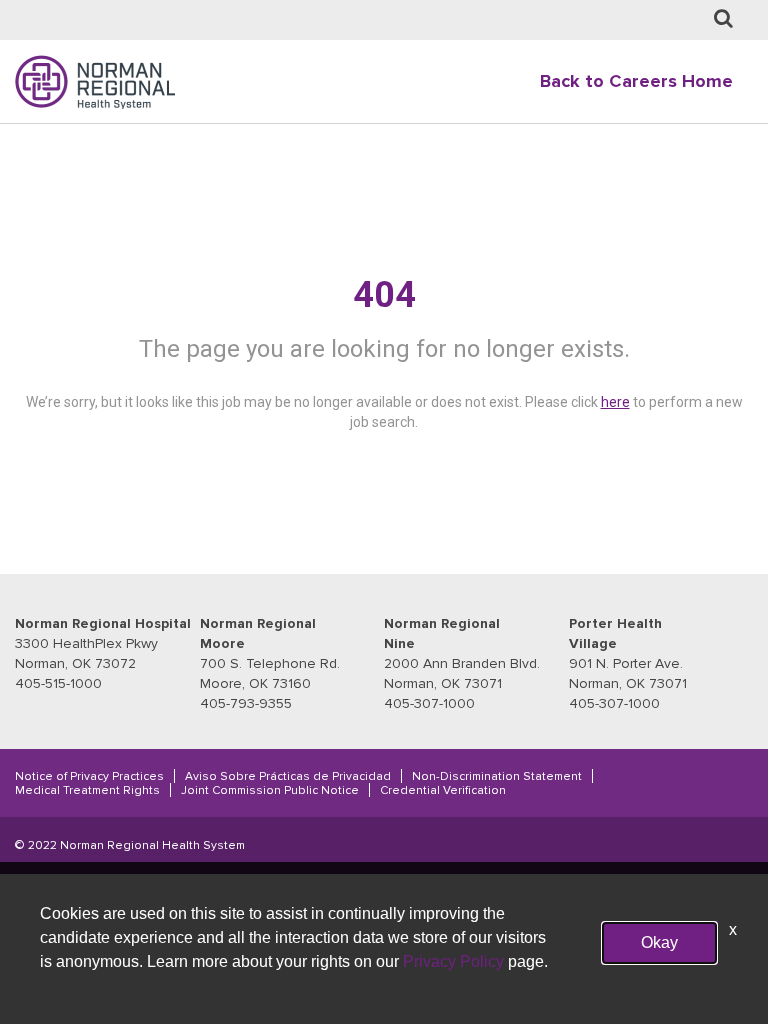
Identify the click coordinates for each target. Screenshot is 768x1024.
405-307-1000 (429, 703)
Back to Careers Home (636, 81)
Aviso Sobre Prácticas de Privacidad (288, 776)
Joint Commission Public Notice (270, 790)
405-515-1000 (58, 683)
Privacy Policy (453, 961)
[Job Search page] (723, 19)
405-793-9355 (246, 703)
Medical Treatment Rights (87, 790)
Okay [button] (659, 942)
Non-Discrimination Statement (497, 776)
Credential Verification (443, 790)
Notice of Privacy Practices (89, 776)
